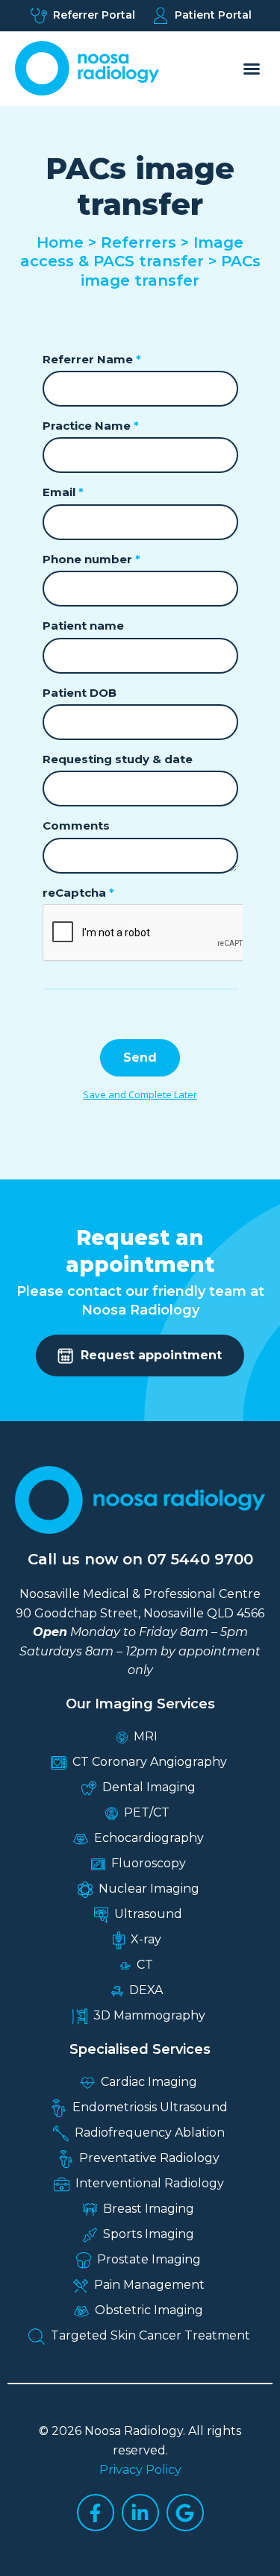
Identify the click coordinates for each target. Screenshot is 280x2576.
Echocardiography (149, 1838)
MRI (146, 1736)
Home (60, 242)
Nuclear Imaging (149, 1889)
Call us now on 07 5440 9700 (140, 1559)
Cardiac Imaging (149, 2082)
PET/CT (147, 1812)
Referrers (139, 242)
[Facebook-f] (96, 2513)
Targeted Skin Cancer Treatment (150, 2335)
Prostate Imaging (149, 2259)
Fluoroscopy (149, 1863)
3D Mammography (149, 2015)
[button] (252, 69)
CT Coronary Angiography (150, 1762)
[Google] (185, 2513)
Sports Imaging (149, 2234)
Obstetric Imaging (149, 2310)
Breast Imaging (149, 2209)
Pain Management (149, 2285)
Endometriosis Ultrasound (150, 2107)
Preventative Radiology (149, 2158)
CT (145, 1965)
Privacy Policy (140, 2470)
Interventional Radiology (150, 2183)
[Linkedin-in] (140, 2513)
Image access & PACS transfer (132, 252)
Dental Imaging (149, 1787)
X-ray (146, 1939)
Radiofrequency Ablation (150, 2132)
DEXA (146, 1990)
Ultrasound (148, 1914)
